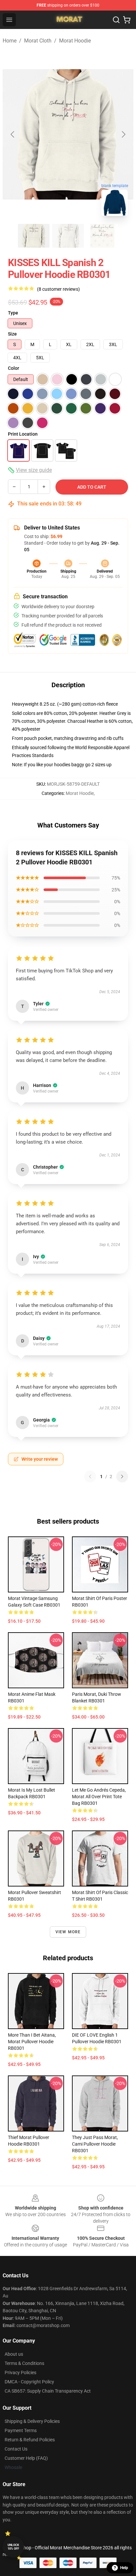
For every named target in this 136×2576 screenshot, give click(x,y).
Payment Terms (21, 2430)
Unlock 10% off (13, 2547)
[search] (116, 20)
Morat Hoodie (75, 41)
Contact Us (16, 2449)
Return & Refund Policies (30, 2440)
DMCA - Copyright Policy (29, 2382)
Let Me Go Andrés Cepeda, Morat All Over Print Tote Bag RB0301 (99, 1797)
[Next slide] (123, 134)
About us (14, 2354)
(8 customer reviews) (58, 289)
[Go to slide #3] (102, 236)
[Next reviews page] (122, 1477)
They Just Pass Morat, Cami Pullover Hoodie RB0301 (95, 2144)
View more (68, 1932)
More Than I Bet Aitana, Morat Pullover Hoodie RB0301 (32, 2042)
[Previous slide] (13, 134)
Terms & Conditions (24, 2363)
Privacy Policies (20, 2373)
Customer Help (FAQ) (26, 2458)
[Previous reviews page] (90, 1477)
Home (10, 41)
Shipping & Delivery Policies (32, 2421)
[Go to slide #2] (68, 236)
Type (13, 313)
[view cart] (127, 20)
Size (12, 334)
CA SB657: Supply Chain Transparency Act (48, 2391)
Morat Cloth (38, 41)
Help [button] (124, 2568)
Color (14, 368)
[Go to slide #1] (34, 236)
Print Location (23, 434)
